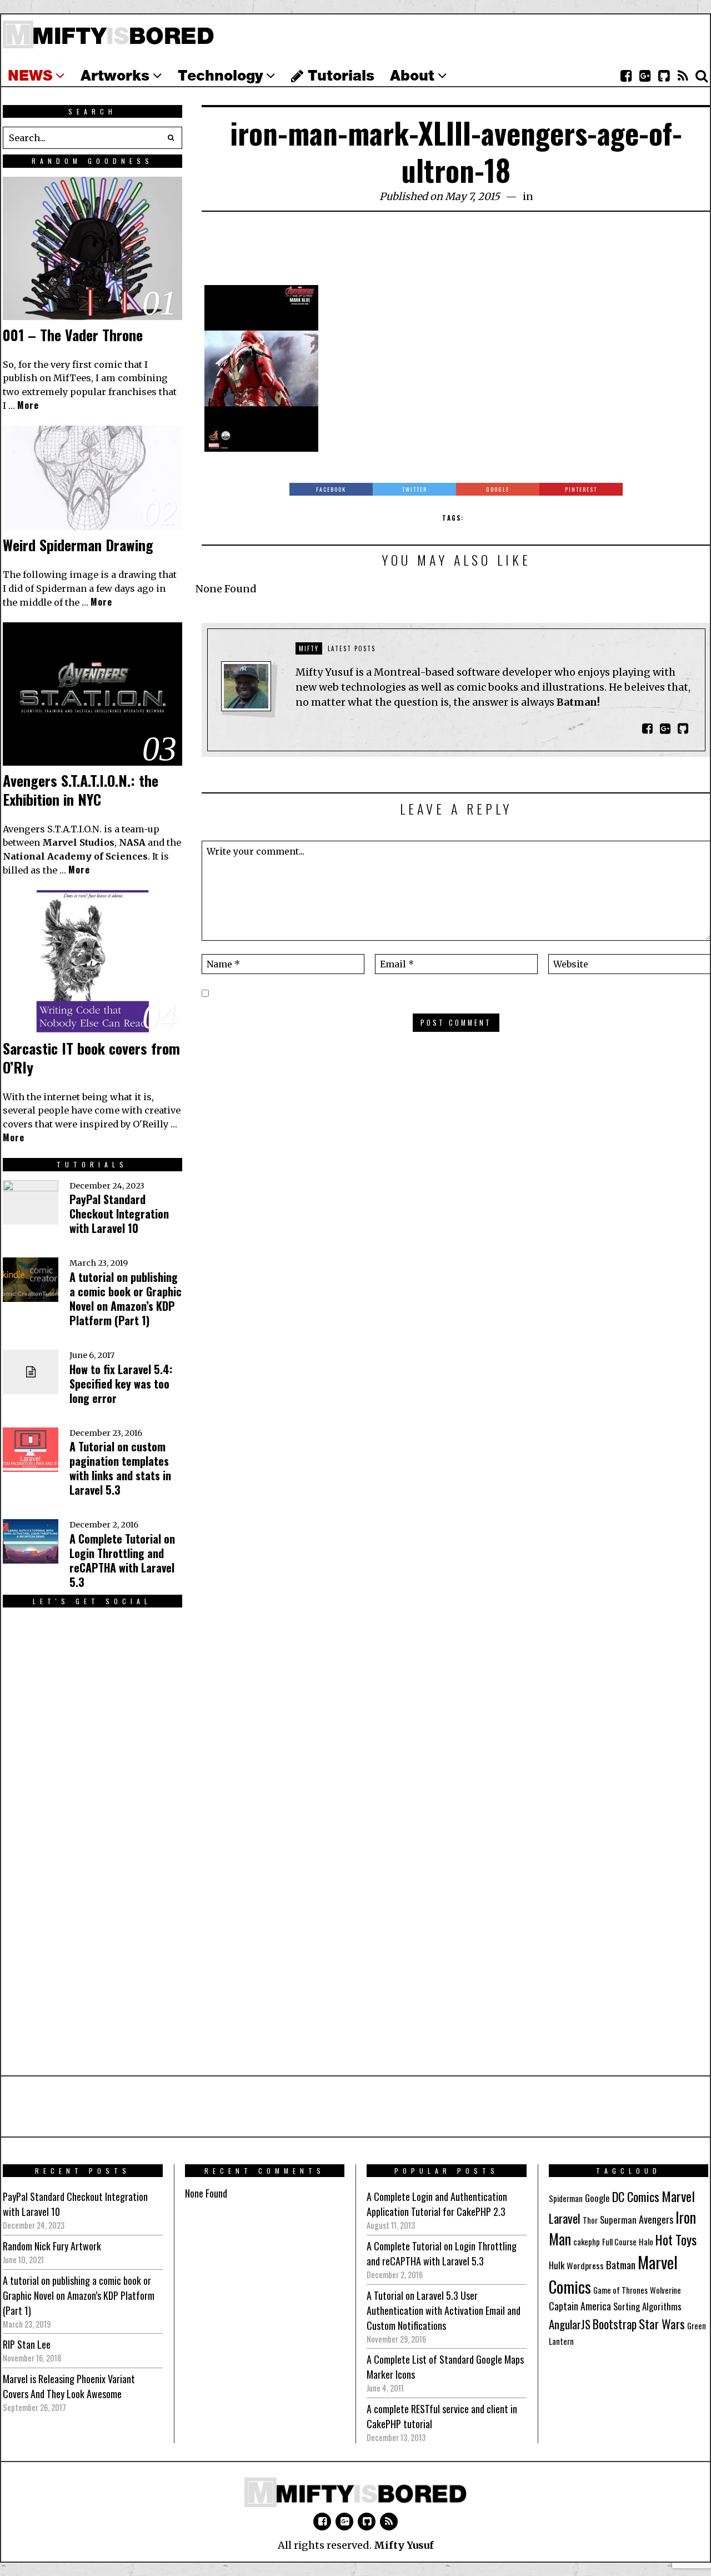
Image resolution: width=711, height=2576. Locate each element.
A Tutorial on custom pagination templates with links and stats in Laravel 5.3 (120, 1468)
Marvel (678, 2196)
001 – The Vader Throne (73, 335)
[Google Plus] (344, 2522)
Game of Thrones (620, 2290)
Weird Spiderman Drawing (78, 545)
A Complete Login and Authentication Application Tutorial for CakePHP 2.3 (437, 2204)
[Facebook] (626, 76)
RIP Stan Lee (27, 2344)
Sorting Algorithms (647, 2306)
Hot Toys (676, 2240)
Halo (646, 2242)
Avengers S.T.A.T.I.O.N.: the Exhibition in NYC (81, 790)
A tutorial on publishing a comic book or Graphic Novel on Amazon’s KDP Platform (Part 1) (126, 1299)
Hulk (557, 2265)
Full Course (619, 2242)
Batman (621, 2264)
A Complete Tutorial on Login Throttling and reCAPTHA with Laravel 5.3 (122, 1560)
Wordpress (585, 2265)
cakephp (587, 2242)
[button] (171, 138)
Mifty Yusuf (404, 2545)
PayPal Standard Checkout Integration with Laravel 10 (119, 1214)
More (28, 405)
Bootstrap (615, 2324)
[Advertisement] (456, 254)
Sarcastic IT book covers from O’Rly (91, 1058)
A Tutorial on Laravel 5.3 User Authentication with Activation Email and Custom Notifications (444, 2310)
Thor (590, 2220)
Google (597, 2198)
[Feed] (683, 76)
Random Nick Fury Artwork (52, 2246)
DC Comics (636, 2196)
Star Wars (662, 2324)
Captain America (580, 2306)
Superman (618, 2220)
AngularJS (570, 2324)
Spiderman (566, 2198)
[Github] (664, 76)
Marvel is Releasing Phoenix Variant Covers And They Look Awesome (69, 2386)
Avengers (656, 2219)
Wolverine (665, 2290)
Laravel (565, 2218)
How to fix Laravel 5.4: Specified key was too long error (121, 1384)
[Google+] (645, 76)
